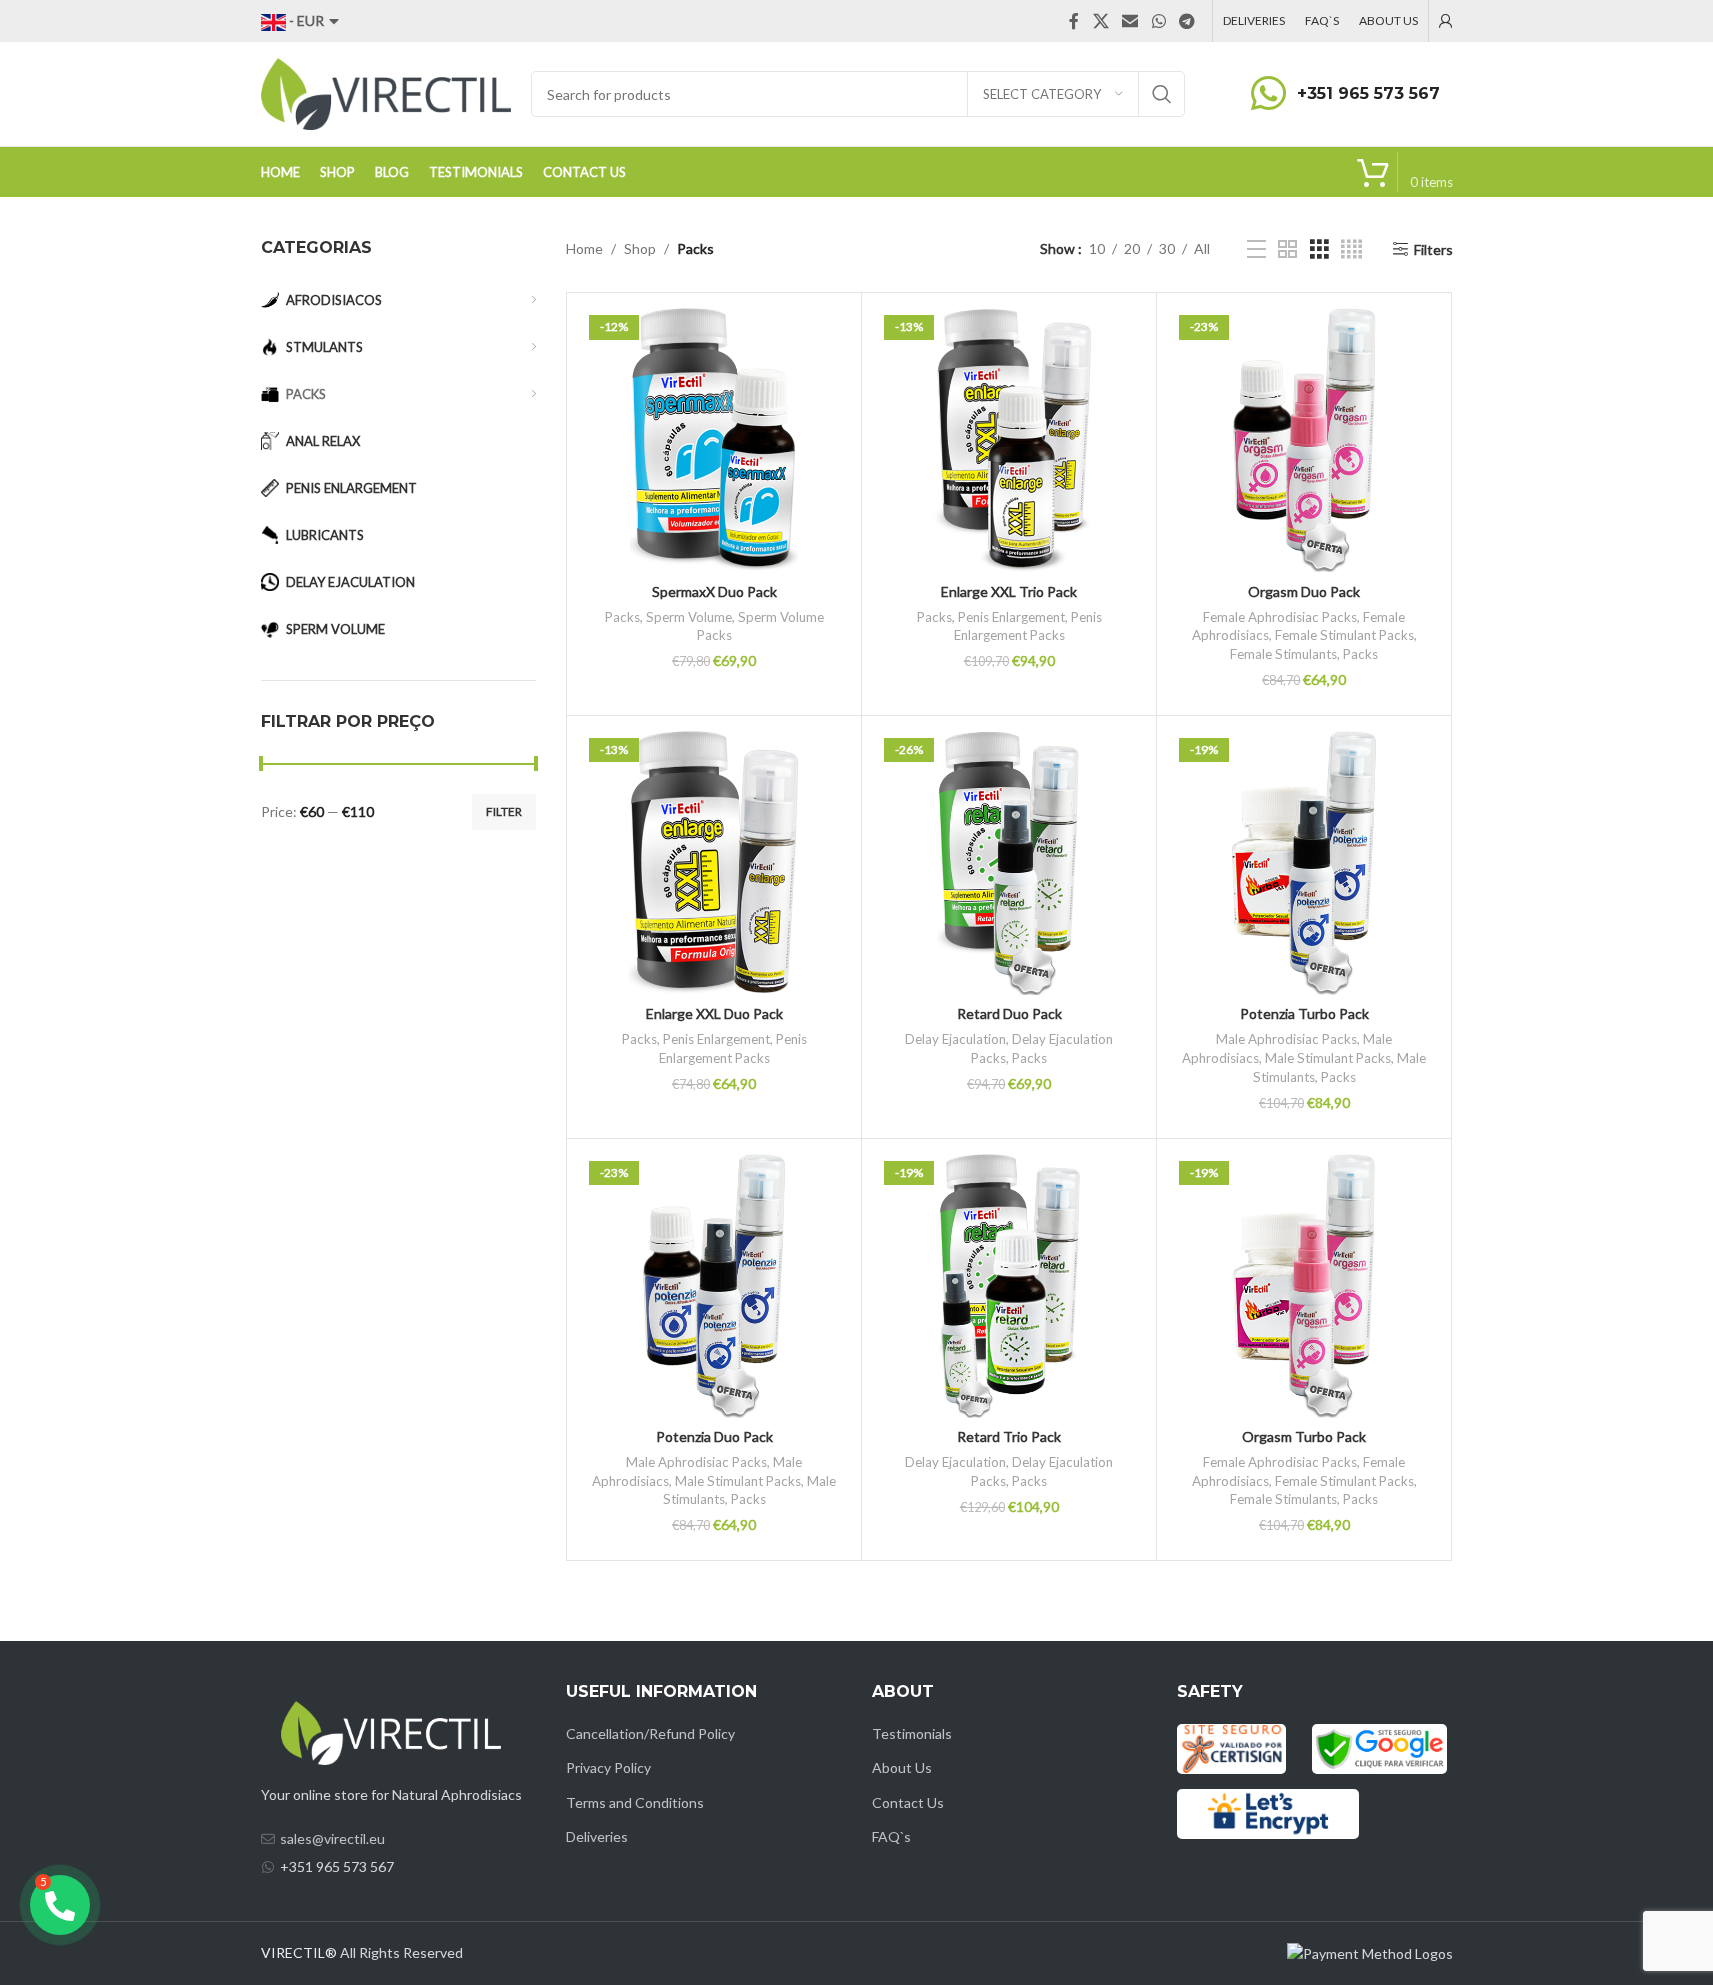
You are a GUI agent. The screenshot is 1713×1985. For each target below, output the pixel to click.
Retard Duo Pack (1009, 1013)
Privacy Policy (608, 1767)
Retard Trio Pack (1009, 1436)
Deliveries (597, 1836)
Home (584, 248)
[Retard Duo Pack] (1009, 863)
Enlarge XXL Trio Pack (1009, 591)
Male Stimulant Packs (1328, 1058)
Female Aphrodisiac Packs (1280, 617)
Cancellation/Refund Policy (650, 1733)
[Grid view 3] (1319, 249)
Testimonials (912, 1733)
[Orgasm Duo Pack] (1304, 440)
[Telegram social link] (1186, 21)
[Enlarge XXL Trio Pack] (1009, 440)
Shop (640, 248)
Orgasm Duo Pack (1304, 591)
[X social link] (1100, 21)
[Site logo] (386, 92)
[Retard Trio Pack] (1009, 1286)
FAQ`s (891, 1836)
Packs (622, 617)
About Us (902, 1767)
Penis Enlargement (1011, 617)
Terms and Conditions (635, 1802)
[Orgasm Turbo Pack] (1304, 1286)
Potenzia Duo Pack (714, 1436)
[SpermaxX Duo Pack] (714, 440)
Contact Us (908, 1802)
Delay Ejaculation (955, 1039)
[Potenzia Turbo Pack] (1304, 863)
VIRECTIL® (299, 1952)
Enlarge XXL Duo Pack (714, 1013)
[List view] (1256, 249)
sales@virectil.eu (332, 1838)
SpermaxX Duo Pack (714, 591)
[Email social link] (1130, 21)
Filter (504, 811)
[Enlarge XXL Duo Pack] (714, 863)
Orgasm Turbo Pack (1304, 1436)
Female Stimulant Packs (1344, 635)
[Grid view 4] (1351, 249)
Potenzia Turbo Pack (1304, 1013)
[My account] (1446, 21)
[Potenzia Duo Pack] (714, 1286)
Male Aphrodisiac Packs (1286, 1039)
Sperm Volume (689, 617)
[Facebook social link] (1074, 21)
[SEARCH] (1162, 94)
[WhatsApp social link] (1158, 21)
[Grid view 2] (1287, 249)
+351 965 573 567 (1368, 93)
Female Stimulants (1283, 654)
